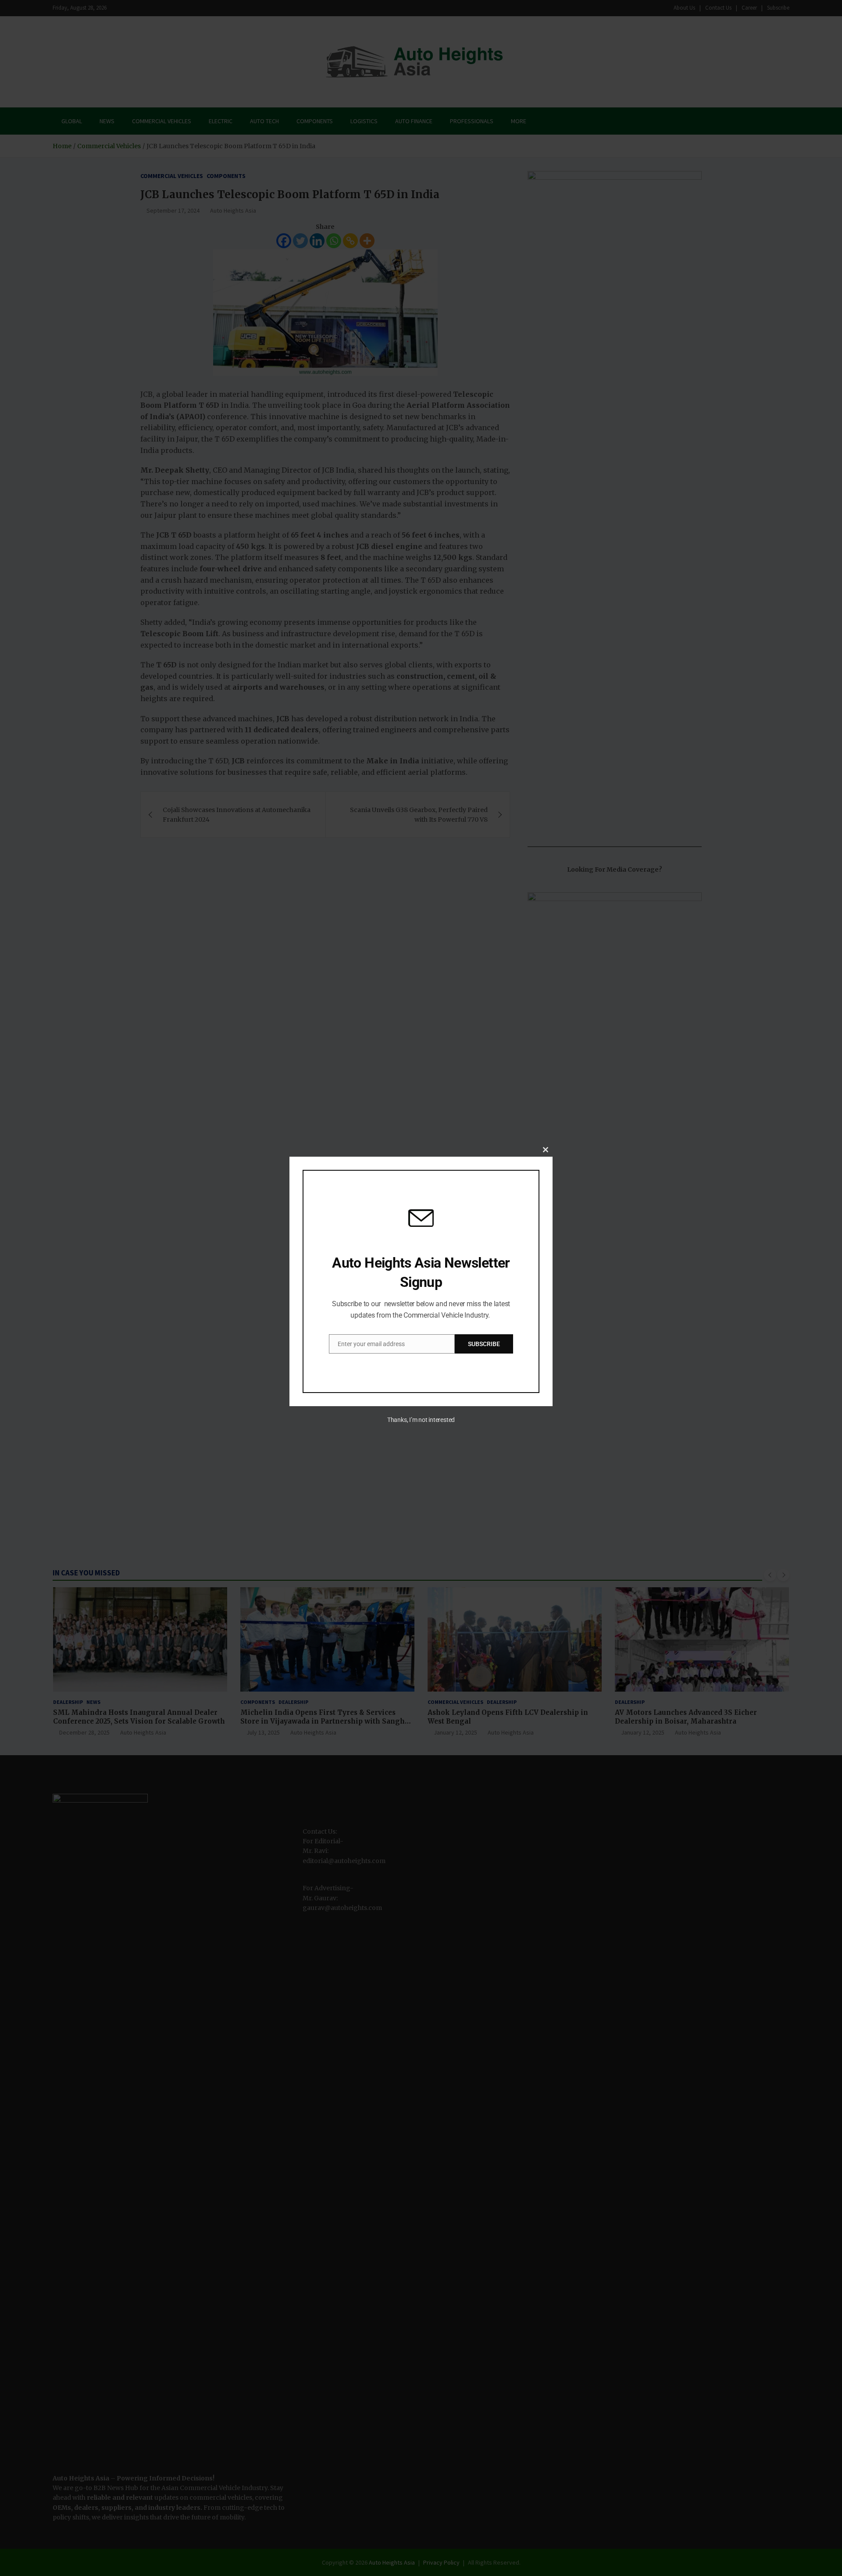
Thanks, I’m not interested (421, 1420)
